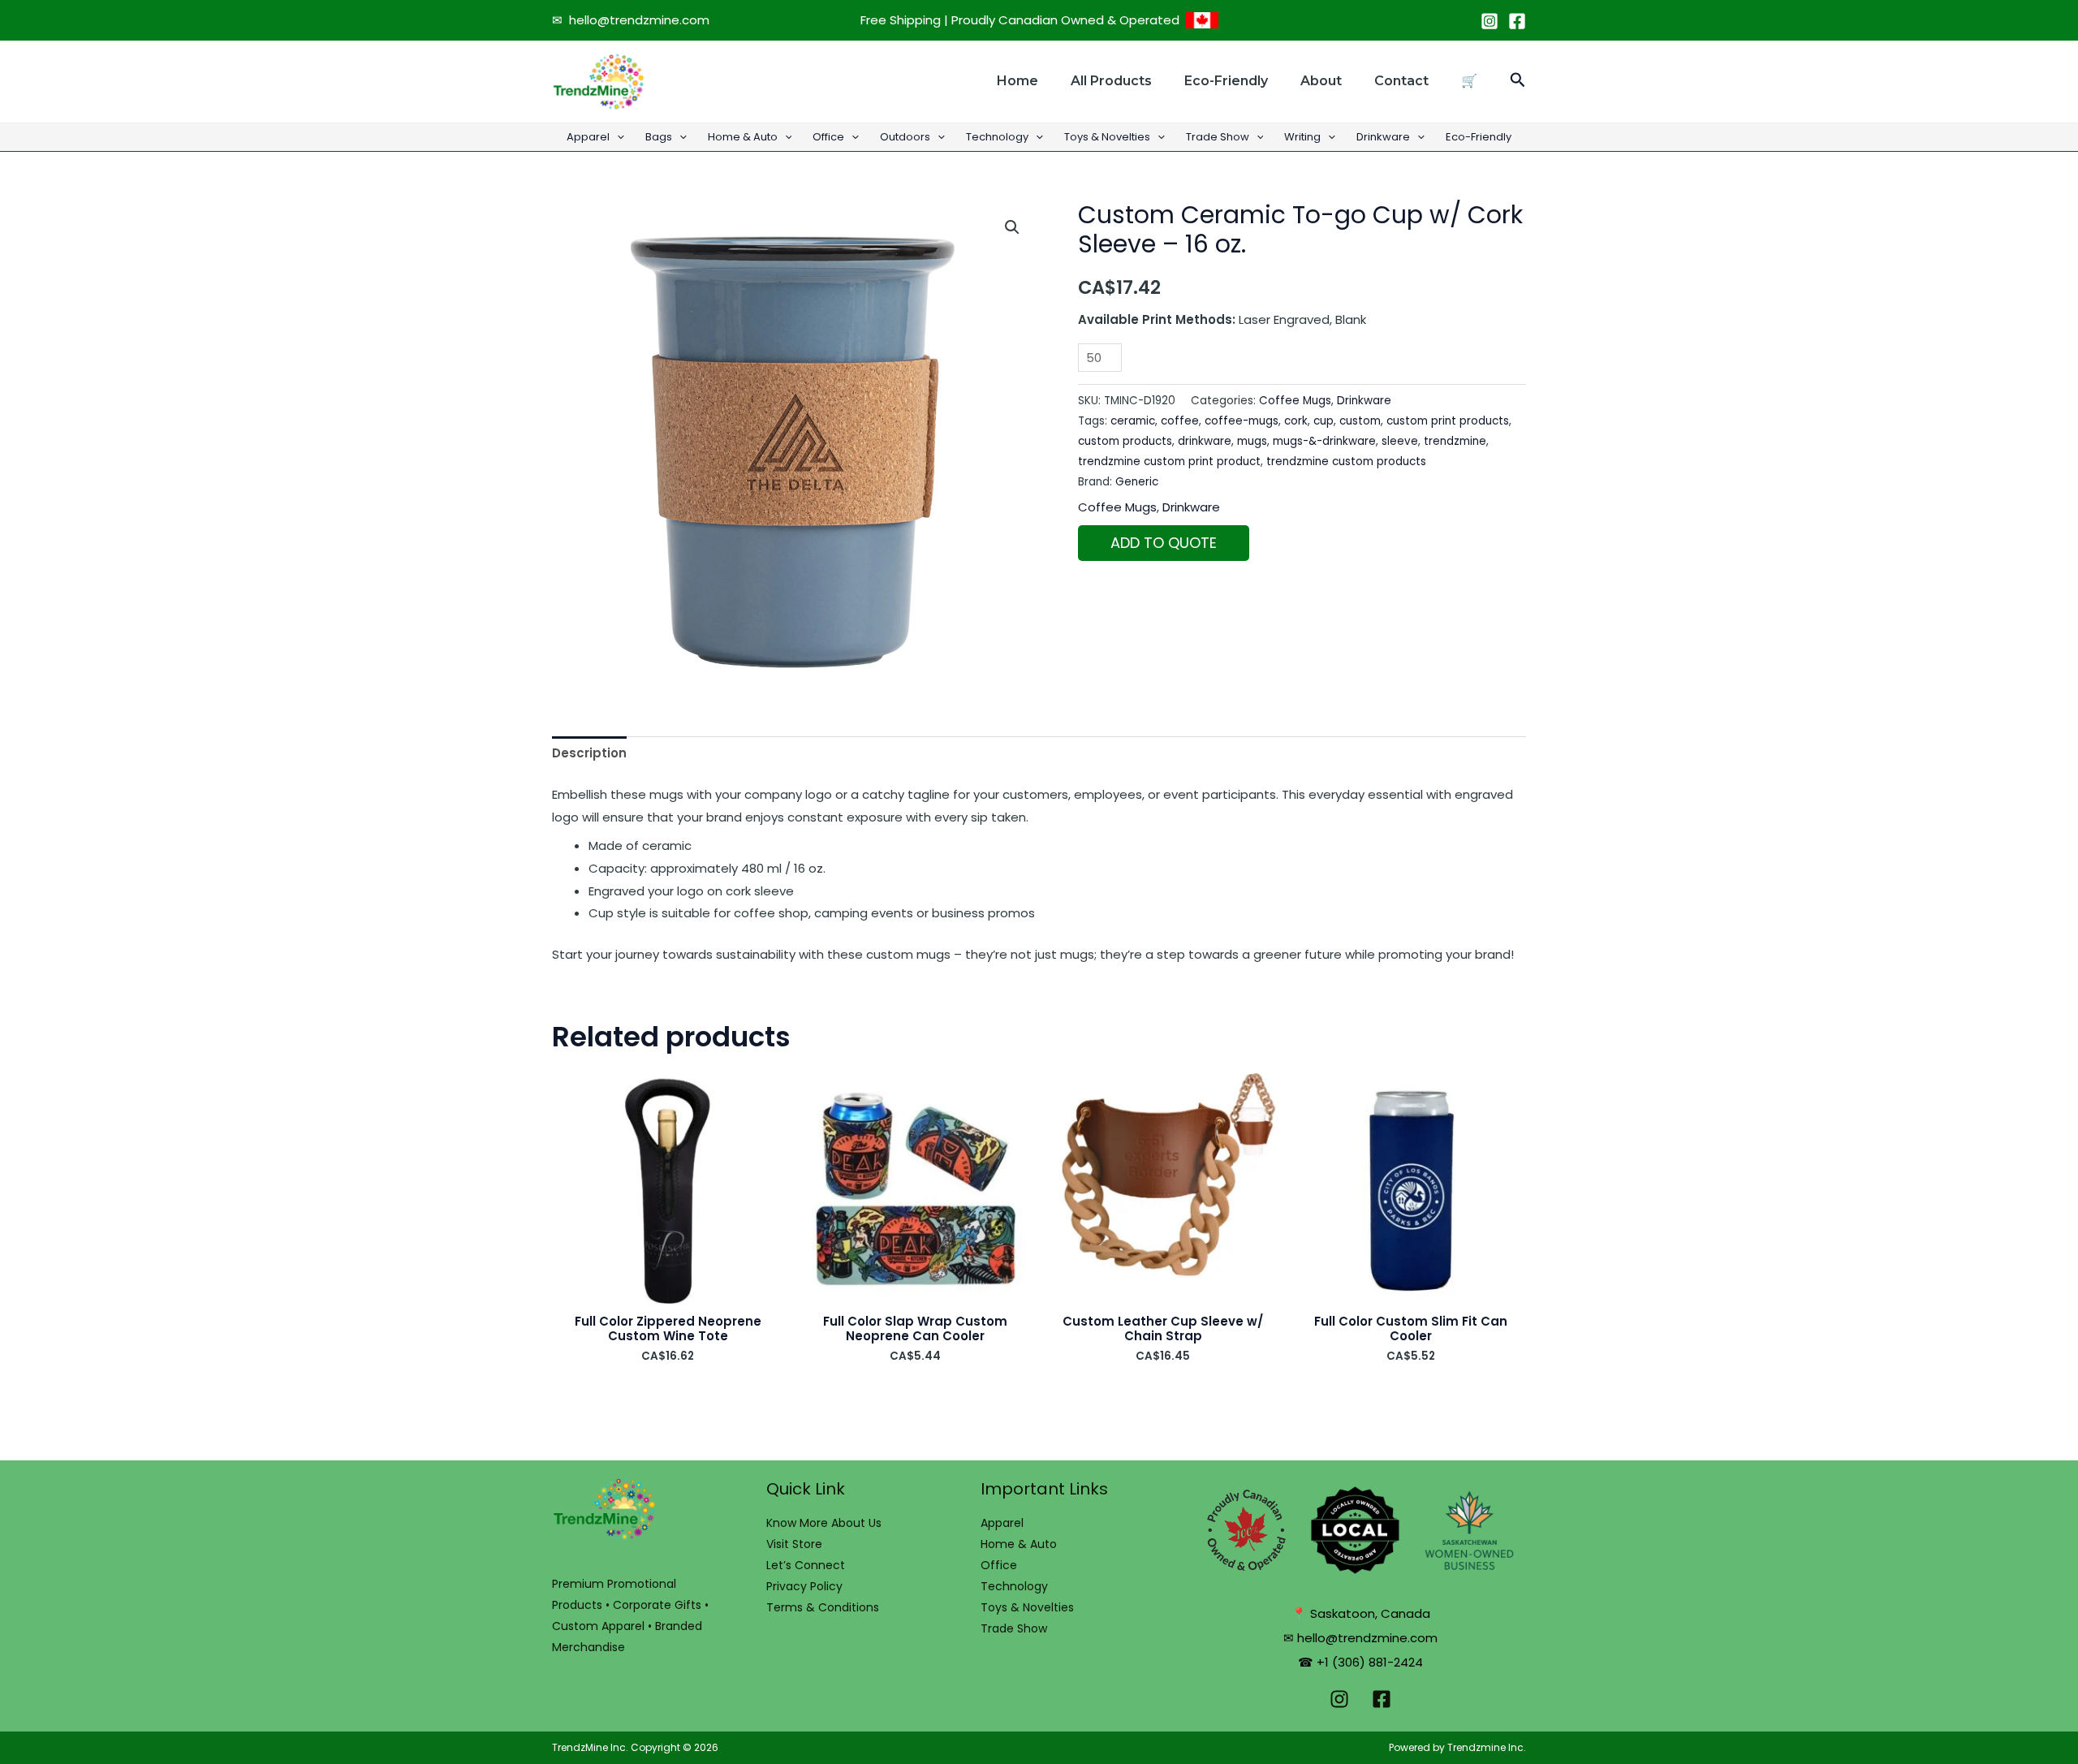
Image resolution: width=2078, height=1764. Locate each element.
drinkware (1205, 441)
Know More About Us (824, 1523)
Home (1017, 81)
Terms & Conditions (823, 1607)
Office (828, 137)
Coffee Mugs (1295, 401)
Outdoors (905, 137)
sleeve (1400, 441)
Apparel (588, 137)
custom (1360, 421)
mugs (1252, 441)
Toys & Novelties (1107, 137)
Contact (1401, 81)
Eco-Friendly (1479, 137)
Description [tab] (589, 753)
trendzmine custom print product (1169, 461)
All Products (1111, 81)
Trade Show (1218, 137)
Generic (1137, 482)
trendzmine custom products (1346, 461)
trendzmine (1455, 441)
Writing (1302, 137)
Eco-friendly (1226, 81)
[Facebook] (1517, 21)
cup (1324, 421)
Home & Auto (743, 137)
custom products (1125, 441)
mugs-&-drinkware (1324, 441)
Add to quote (1164, 543)
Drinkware (1383, 137)
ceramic (1133, 421)
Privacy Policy (804, 1586)
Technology (997, 137)
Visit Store (794, 1544)
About (1321, 81)
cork (1296, 421)
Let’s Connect (806, 1565)
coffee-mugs (1242, 421)
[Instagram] (1490, 21)
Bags (659, 137)
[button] (1518, 82)
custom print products (1448, 421)
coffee (1180, 421)
